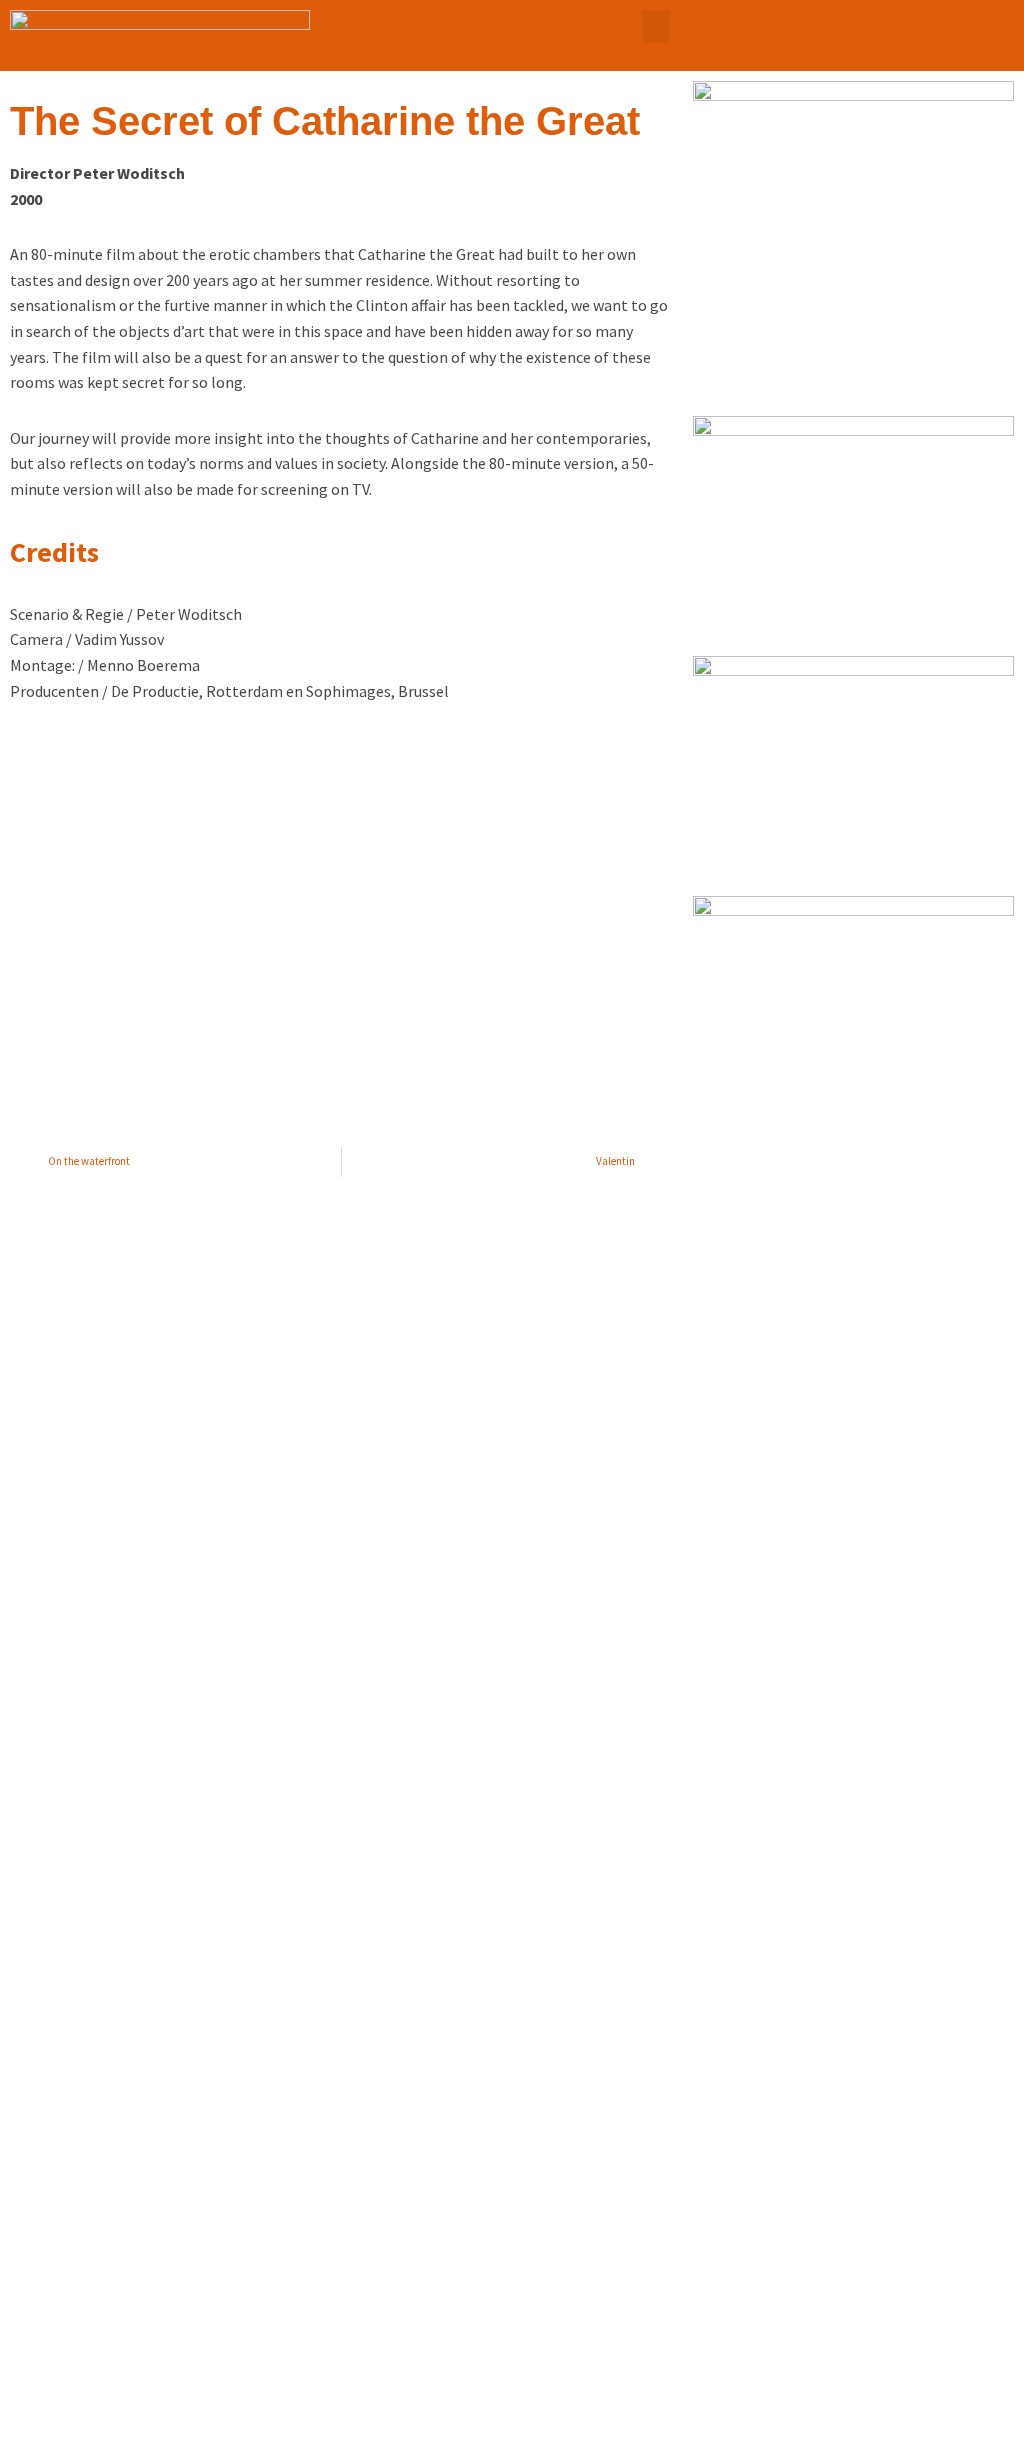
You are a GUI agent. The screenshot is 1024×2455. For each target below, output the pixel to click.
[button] (656, 26)
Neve (32, 2430)
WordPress (176, 2430)
